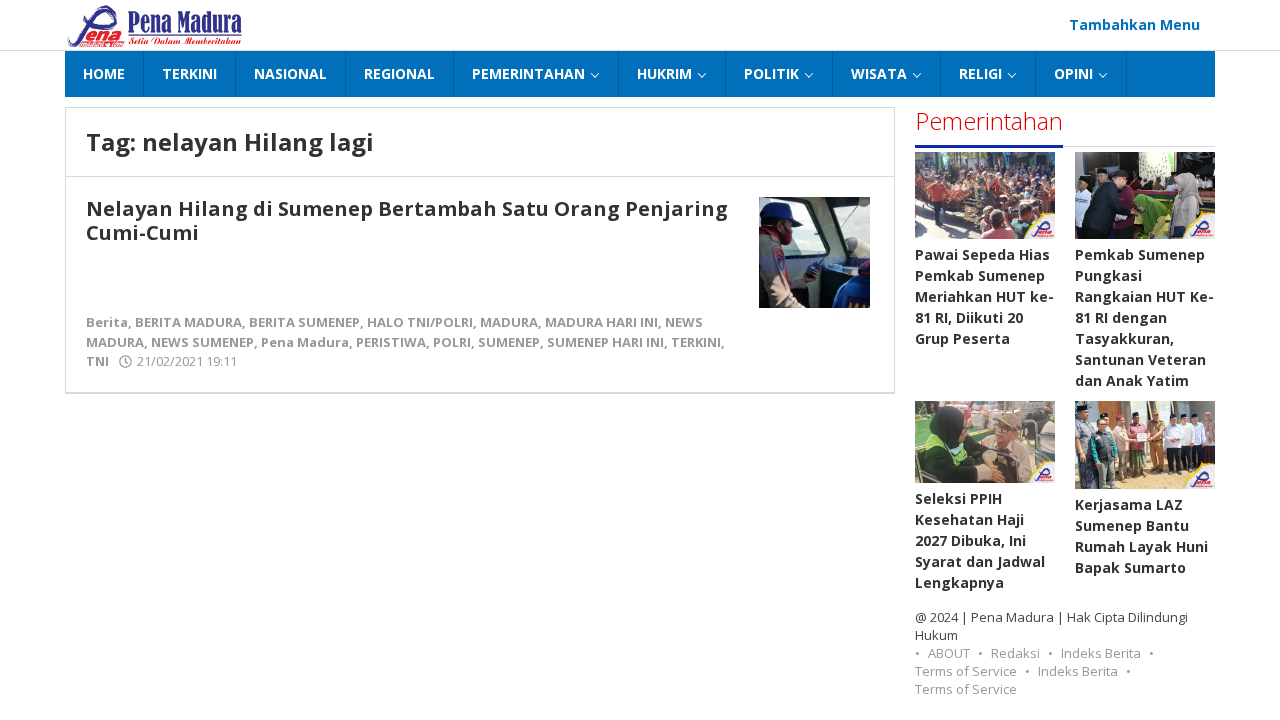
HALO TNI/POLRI (420, 322)
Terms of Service (966, 671)
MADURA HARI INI (601, 322)
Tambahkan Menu (1134, 24)
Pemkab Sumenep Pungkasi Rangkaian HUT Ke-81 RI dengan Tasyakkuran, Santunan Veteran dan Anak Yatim (1144, 317)
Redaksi (1015, 653)
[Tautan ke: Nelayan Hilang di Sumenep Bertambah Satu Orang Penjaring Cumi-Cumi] (814, 250)
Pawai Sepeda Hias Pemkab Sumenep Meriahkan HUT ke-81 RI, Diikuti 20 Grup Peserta (984, 296)
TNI (97, 361)
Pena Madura (305, 342)
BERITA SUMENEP (304, 322)
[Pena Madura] (155, 24)
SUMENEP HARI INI (605, 342)
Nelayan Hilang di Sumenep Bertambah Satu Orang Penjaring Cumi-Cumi (407, 220)
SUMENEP (509, 342)
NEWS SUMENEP (202, 342)
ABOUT (949, 653)
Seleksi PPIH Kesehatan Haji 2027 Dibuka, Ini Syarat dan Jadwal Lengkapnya (980, 540)
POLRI (452, 342)
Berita (107, 322)
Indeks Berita (1101, 653)
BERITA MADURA (188, 322)
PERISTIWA (391, 342)
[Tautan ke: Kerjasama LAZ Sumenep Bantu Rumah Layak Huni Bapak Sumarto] (1145, 444)
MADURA (509, 322)
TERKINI (696, 342)
